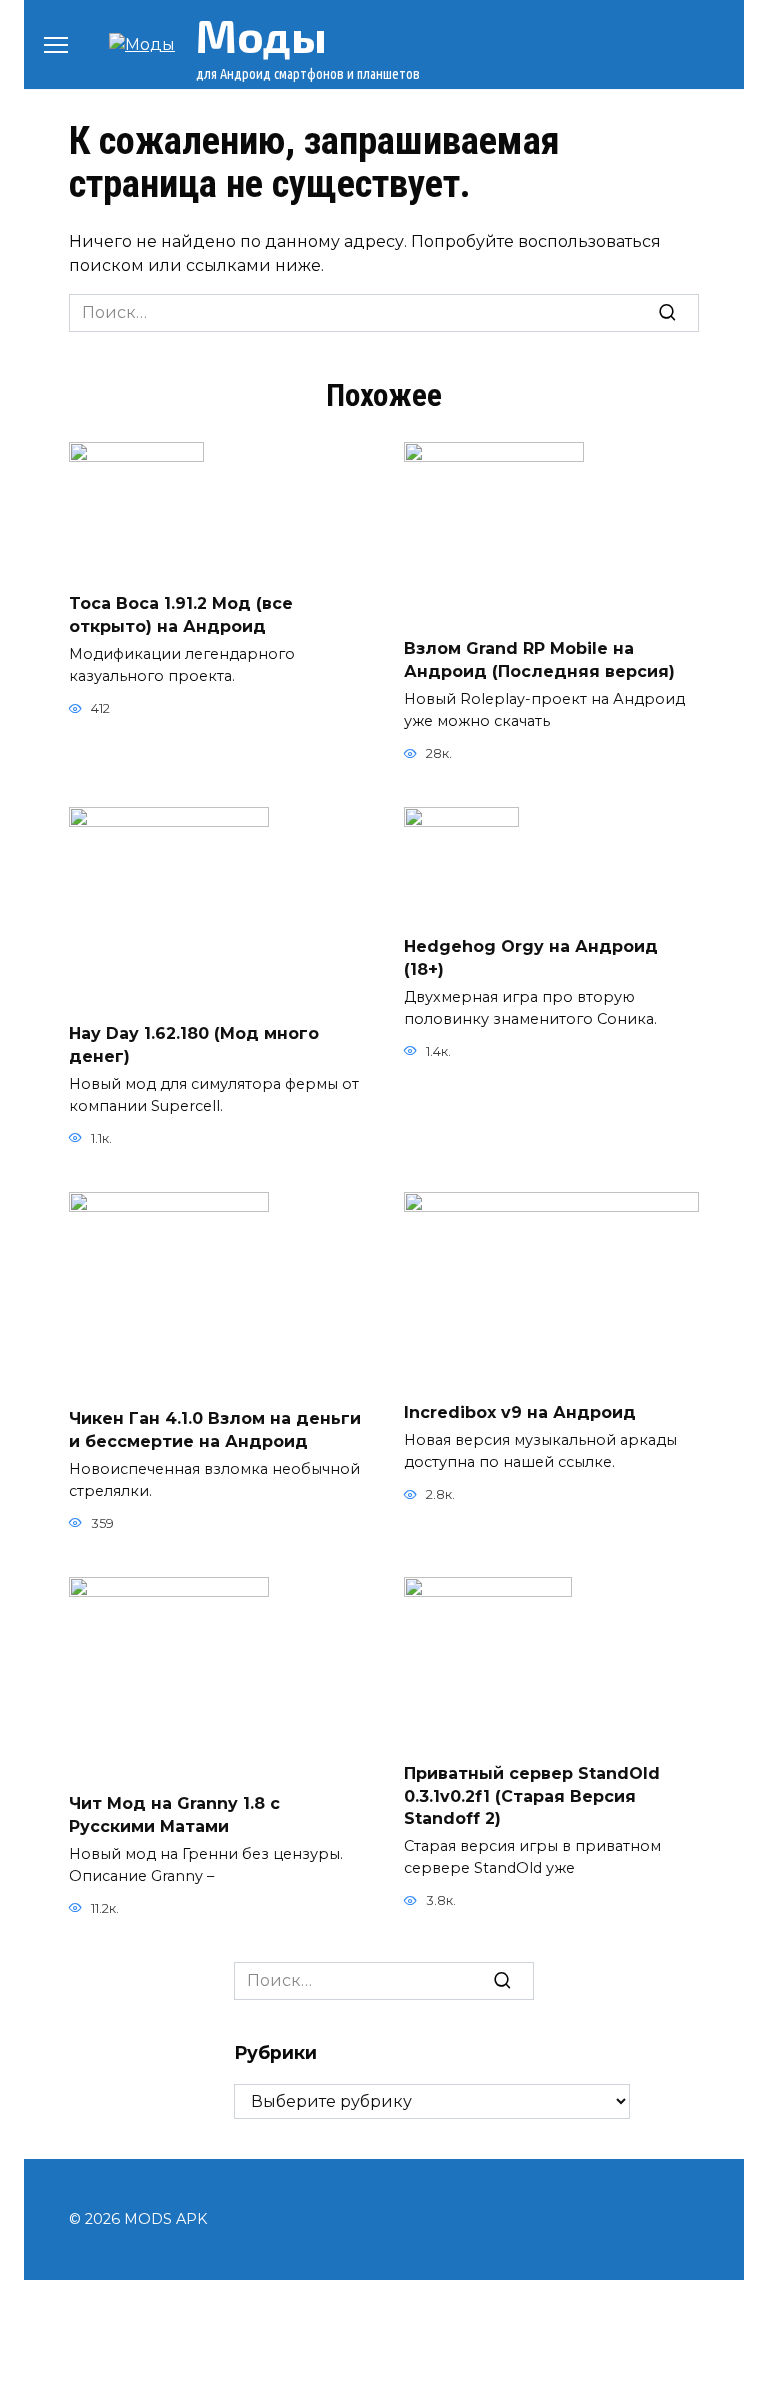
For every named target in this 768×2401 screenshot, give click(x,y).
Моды (261, 35)
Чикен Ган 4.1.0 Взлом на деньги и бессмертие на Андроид (215, 1429)
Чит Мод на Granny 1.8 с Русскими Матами (174, 1814)
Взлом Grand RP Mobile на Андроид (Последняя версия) (539, 659)
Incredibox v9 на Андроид (520, 1412)
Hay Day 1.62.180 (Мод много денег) (194, 1044)
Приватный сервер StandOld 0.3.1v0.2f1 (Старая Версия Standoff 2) (532, 1796)
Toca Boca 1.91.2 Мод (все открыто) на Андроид (181, 614)
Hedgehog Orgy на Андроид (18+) (531, 957)
